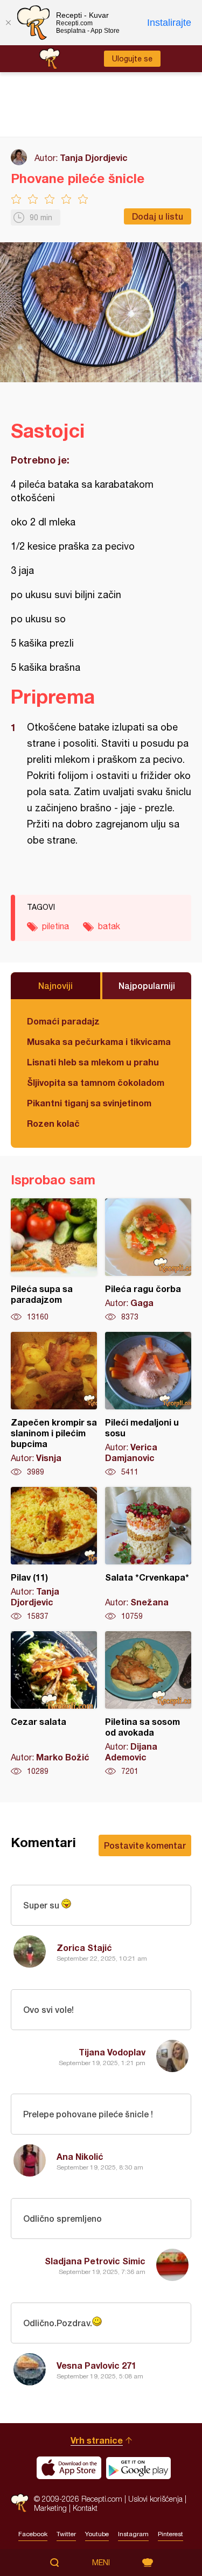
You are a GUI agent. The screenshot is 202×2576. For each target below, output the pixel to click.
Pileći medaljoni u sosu (148, 1405)
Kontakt (85, 2508)
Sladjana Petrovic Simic (95, 2261)
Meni (101, 2563)
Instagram (133, 2534)
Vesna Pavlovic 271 (96, 2365)
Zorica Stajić (84, 1947)
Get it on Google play (138, 2468)
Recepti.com (20, 2503)
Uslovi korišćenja (155, 2499)
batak (109, 926)
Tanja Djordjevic (94, 157)
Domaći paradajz (63, 1021)
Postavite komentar (145, 1845)
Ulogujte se (132, 59)
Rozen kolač (53, 1123)
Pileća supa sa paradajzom (54, 1260)
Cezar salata (54, 1704)
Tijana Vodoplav (112, 2052)
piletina (55, 926)
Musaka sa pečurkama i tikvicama (99, 1041)
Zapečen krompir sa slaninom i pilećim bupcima (54, 1405)
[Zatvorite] (8, 23)
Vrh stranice (97, 2440)
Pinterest (170, 2534)
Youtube (97, 2534)
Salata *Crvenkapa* (148, 1554)
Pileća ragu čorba (148, 1260)
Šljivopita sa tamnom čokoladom (96, 1082)
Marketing (50, 2508)
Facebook (33, 2534)
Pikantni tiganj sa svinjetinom (89, 1103)
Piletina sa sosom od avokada (148, 1704)
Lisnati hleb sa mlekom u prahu (93, 1062)
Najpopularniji (147, 985)
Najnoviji (55, 985)
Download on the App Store (69, 2468)
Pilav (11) (54, 1554)
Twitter (66, 2534)
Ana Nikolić (80, 2156)
